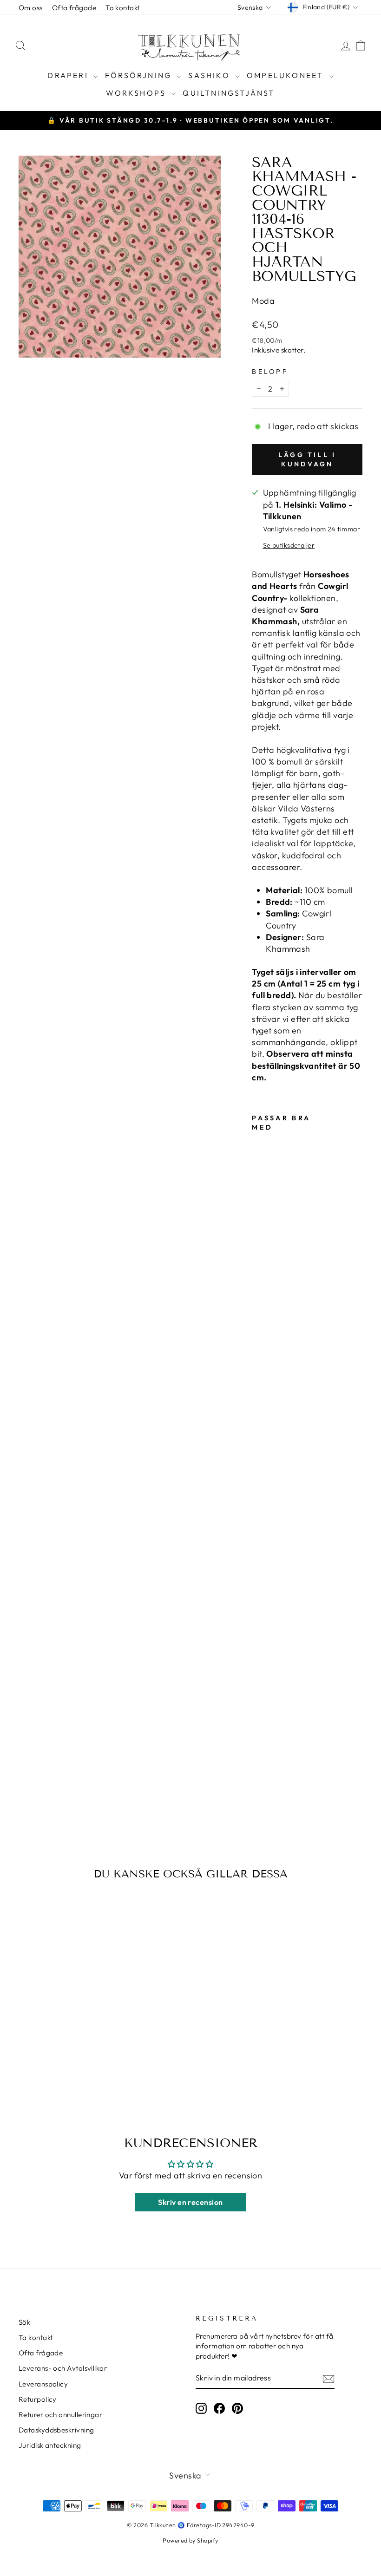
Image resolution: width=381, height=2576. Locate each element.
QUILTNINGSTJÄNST (229, 93)
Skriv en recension (190, 2202)
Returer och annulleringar (60, 2415)
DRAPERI (69, 75)
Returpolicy (38, 2399)
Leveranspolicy (43, 2384)
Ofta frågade (74, 8)
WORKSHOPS (137, 93)
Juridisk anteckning (50, 2445)
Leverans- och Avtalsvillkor (63, 2368)
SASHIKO (210, 75)
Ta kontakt (123, 8)
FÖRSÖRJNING (140, 75)
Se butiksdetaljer (289, 545)
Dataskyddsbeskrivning (56, 2430)
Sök (24, 2322)
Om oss (31, 8)
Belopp (270, 372)
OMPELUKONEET (287, 75)
